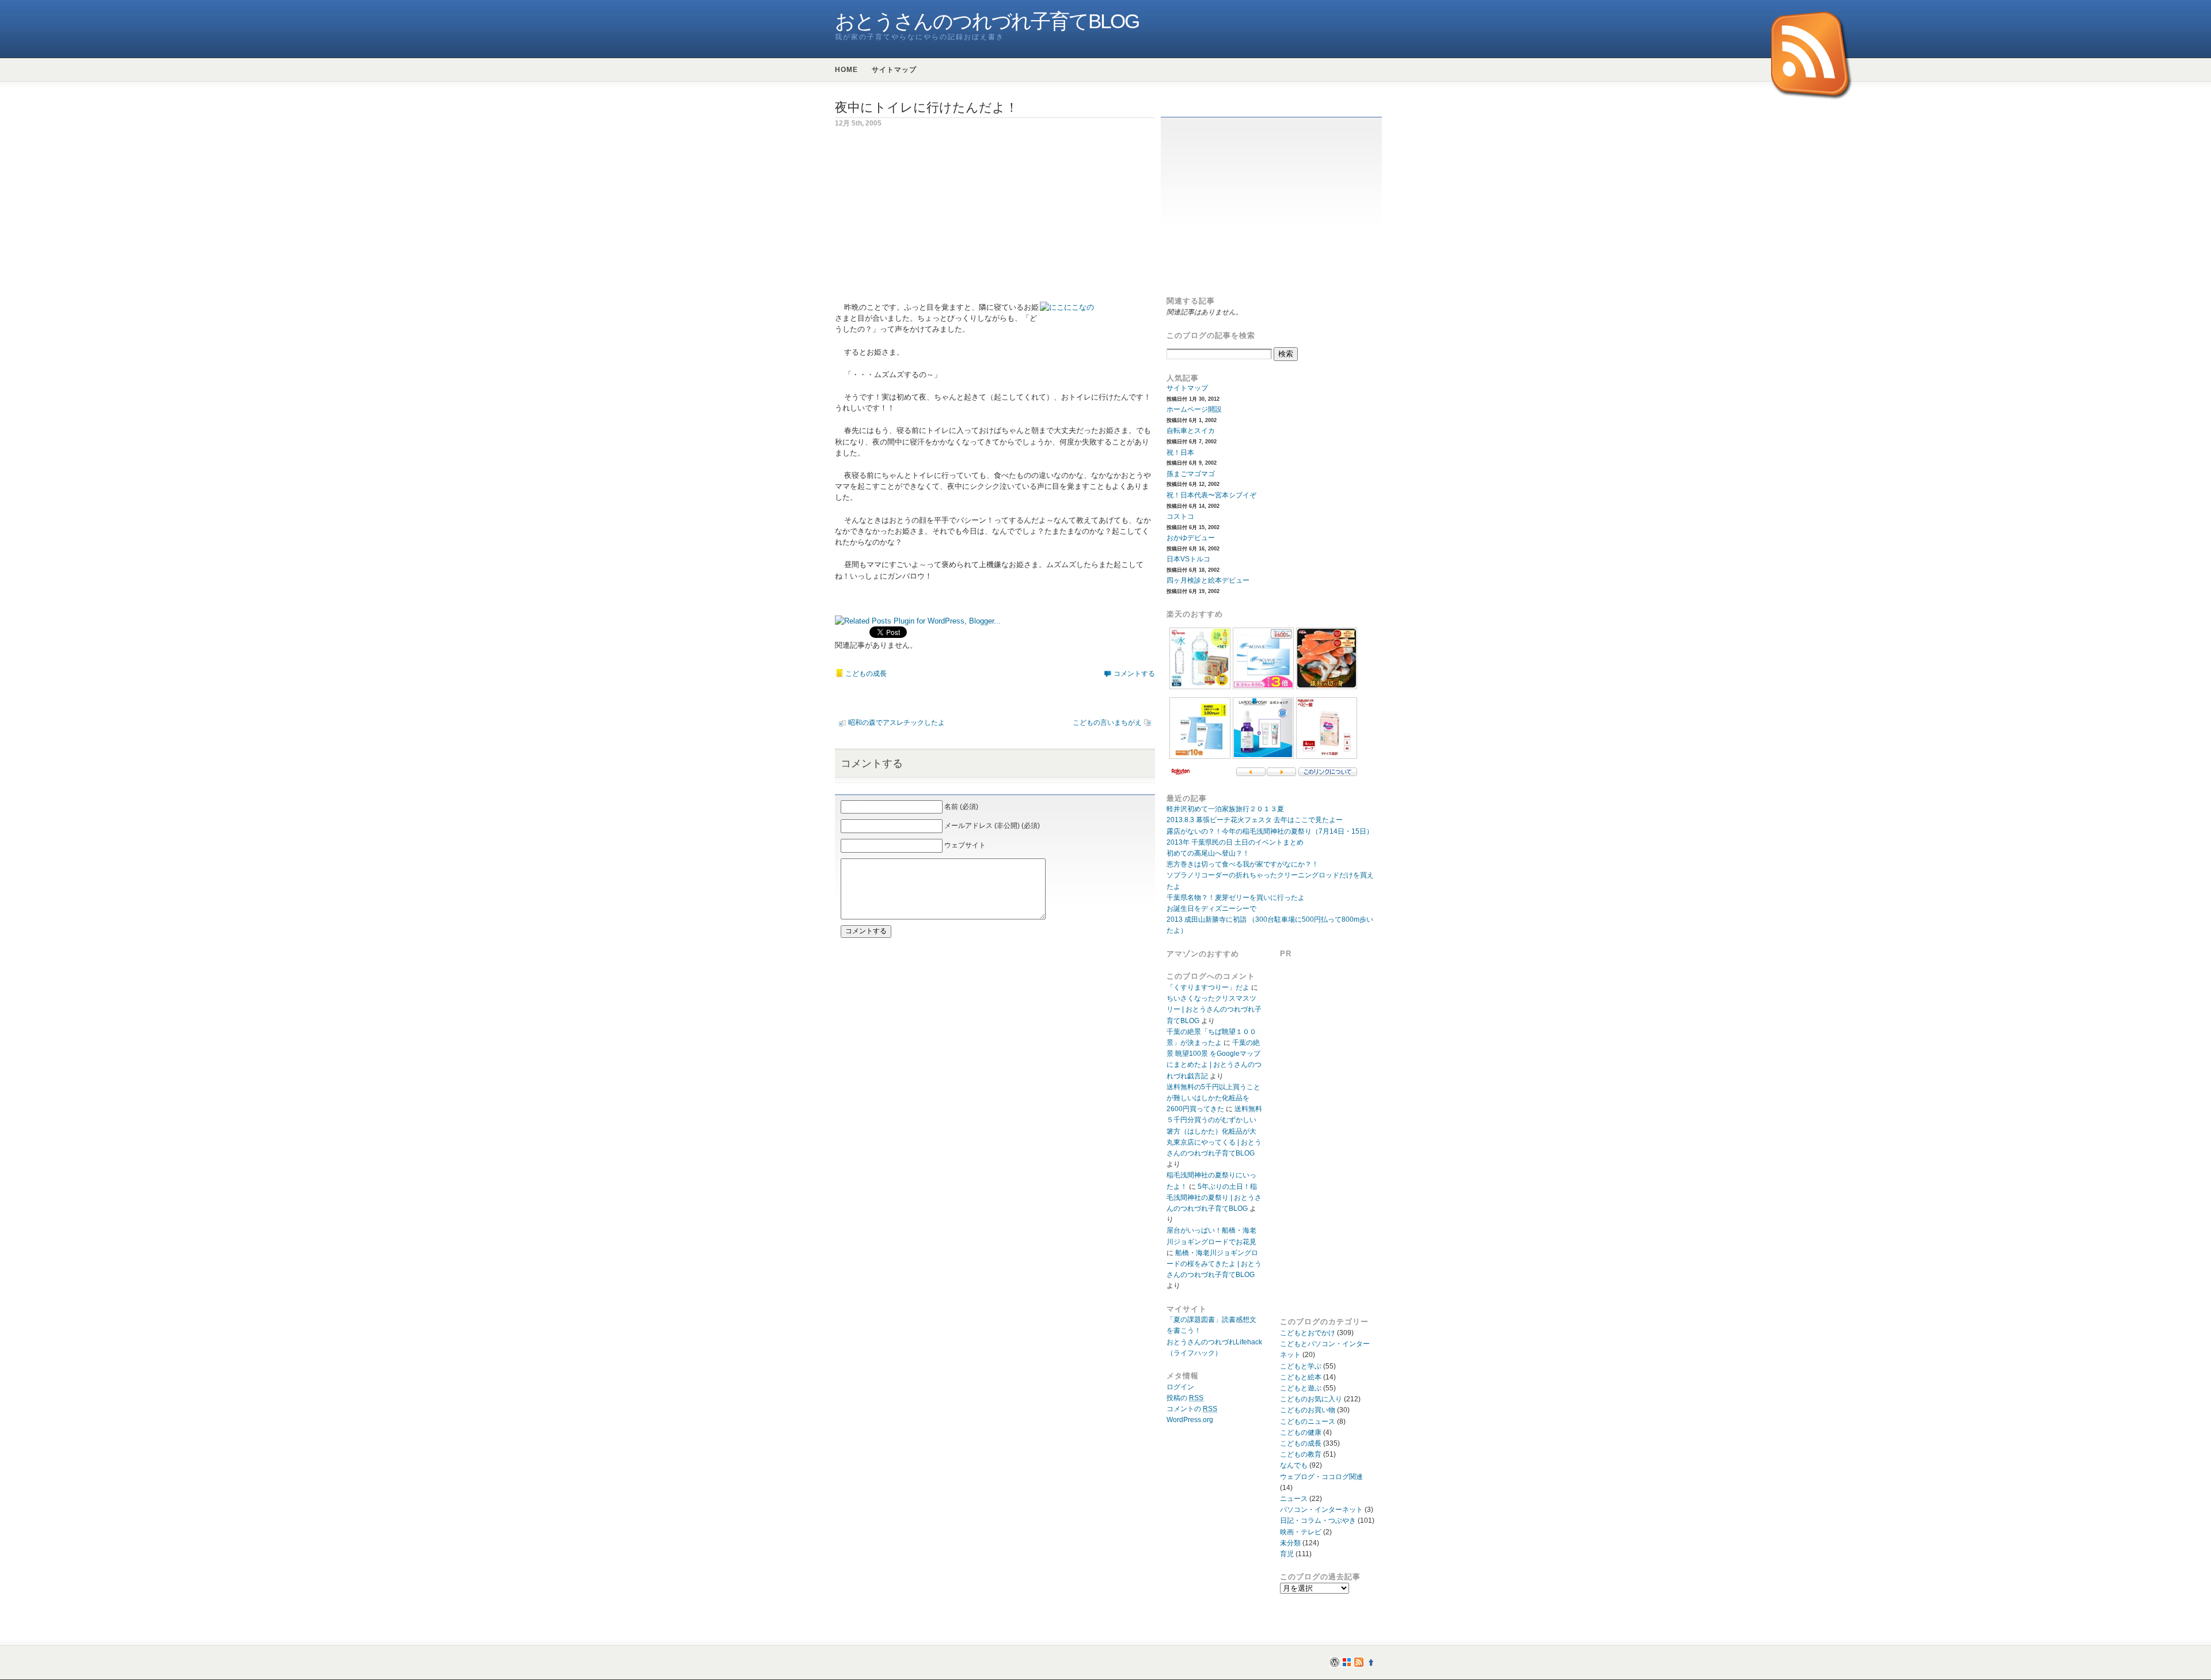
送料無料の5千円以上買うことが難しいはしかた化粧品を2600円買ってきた (1213, 1098)
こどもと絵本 (1301, 1377)
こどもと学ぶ (1301, 1366)
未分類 (1290, 1543)
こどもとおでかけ (1308, 1333)
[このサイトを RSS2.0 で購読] (1812, 56)
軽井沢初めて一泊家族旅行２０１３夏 (1225, 809)
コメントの (1192, 1409)
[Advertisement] (932, 221)
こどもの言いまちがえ (1107, 723)
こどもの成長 (866, 674)
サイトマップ (894, 70)
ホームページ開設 (1194, 409)
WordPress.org (1190, 1420)
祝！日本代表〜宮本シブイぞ (1211, 495)
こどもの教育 (1301, 1454)
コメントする (1134, 674)
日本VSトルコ (1188, 559)
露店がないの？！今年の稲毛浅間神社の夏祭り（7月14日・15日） (1270, 831)
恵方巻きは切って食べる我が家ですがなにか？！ (1243, 864)
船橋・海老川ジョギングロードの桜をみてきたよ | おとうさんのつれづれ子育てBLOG (1214, 1264)
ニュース (1294, 1499)
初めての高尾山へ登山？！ (1208, 853)
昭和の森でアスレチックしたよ (896, 723)
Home (846, 70)
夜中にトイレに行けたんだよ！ (926, 107)
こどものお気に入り (1311, 1399)
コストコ (1180, 516)
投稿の (1185, 1398)
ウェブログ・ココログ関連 (1321, 1477)
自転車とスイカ (1191, 431)
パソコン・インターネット (1321, 1510)
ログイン (1180, 1387)
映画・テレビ (1301, 1532)
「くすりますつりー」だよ (1208, 987)
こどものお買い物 (1308, 1410)
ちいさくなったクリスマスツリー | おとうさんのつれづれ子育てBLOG (1214, 1009)
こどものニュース (1308, 1421)
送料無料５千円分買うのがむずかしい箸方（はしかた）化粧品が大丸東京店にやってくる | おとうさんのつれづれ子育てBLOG (1214, 1131)
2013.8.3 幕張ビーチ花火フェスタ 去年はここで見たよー (1255, 820)
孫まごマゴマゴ (1191, 474)
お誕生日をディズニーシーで (1211, 909)
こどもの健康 (1301, 1432)
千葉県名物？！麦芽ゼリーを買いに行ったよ (1236, 898)
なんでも (1294, 1465)
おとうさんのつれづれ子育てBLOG (987, 21)
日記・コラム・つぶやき (1318, 1521)
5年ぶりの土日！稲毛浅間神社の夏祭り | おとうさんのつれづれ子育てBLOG (1214, 1198)
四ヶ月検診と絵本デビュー (1208, 580)
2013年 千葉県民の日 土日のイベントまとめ (1235, 842)
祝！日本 (1180, 453)
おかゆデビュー (1191, 538)
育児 (1287, 1554)
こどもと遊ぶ (1301, 1388)
